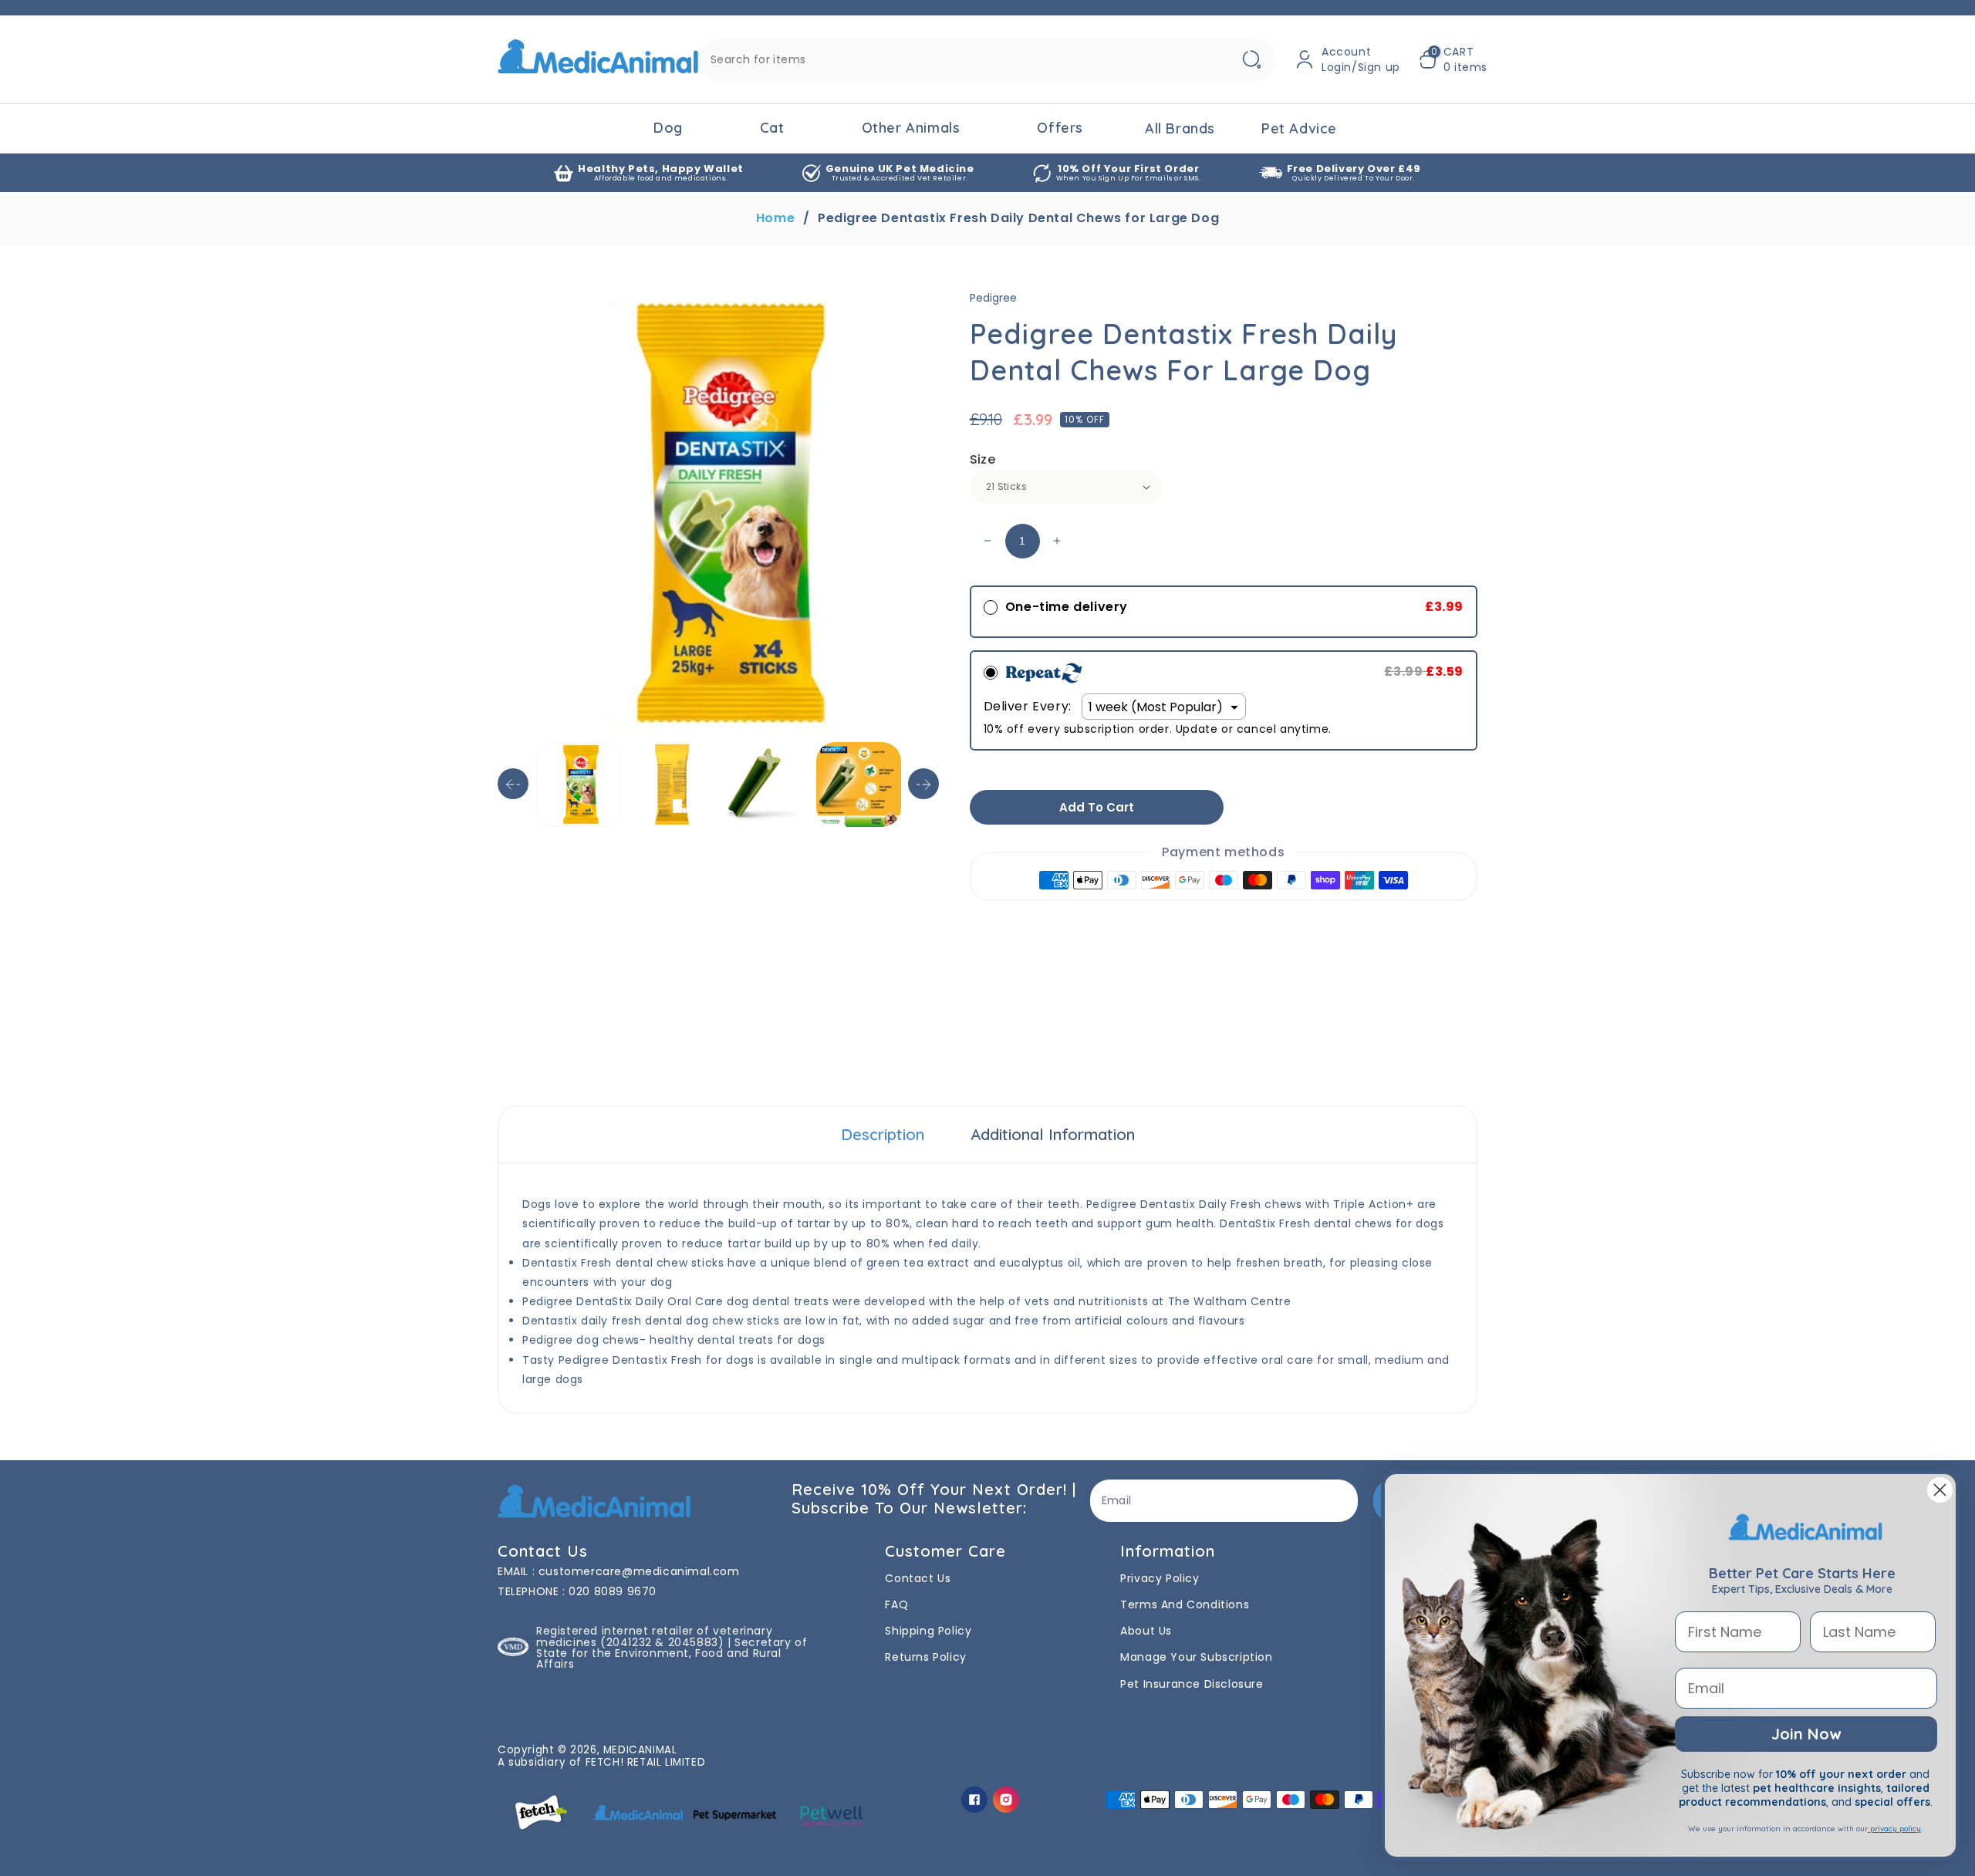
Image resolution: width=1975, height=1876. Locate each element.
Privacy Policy (1160, 1578)
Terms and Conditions (1185, 1604)
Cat (772, 128)
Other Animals (911, 128)
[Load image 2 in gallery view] (672, 784)
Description (883, 1134)
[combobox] (987, 60)
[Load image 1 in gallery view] (579, 784)
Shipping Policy (928, 1631)
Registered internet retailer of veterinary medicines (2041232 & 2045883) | (654, 1636)
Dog (668, 128)
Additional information (1053, 1134)
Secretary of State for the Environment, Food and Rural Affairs (672, 1653)
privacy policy (1894, 1829)
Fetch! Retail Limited (646, 1762)
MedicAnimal (640, 1750)
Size (983, 459)
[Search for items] (1251, 60)
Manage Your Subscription (1196, 1657)
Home (775, 218)
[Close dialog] (1940, 1490)
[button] (1453, 59)
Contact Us (918, 1578)
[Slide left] (513, 784)
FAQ (896, 1604)
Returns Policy (925, 1657)
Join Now (1806, 1734)
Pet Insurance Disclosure (1192, 1684)
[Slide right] (923, 784)
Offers (1060, 128)
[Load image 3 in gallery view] (765, 784)
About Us (1146, 1631)
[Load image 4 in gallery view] (859, 784)
